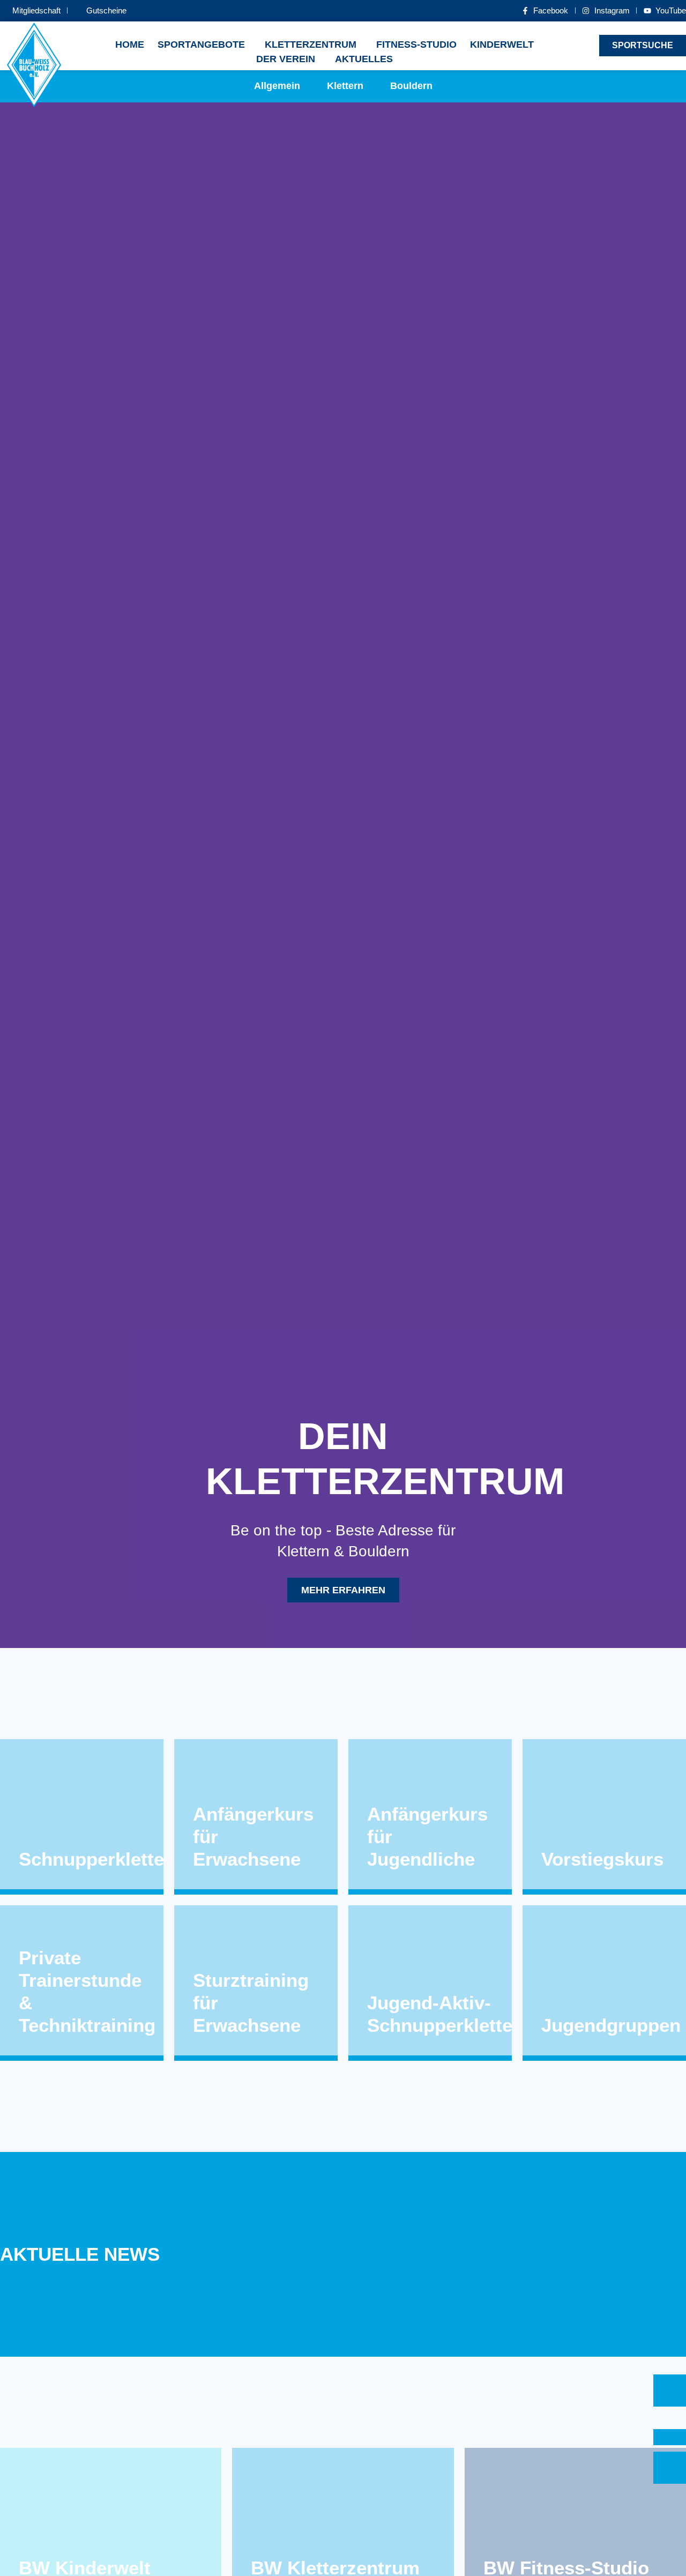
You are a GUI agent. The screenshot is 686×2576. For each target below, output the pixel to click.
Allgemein (277, 86)
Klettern (345, 86)
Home (130, 44)
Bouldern (411, 86)
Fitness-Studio (416, 44)
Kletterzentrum (311, 44)
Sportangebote (201, 44)
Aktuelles (364, 59)
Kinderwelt (502, 44)
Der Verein (286, 59)
